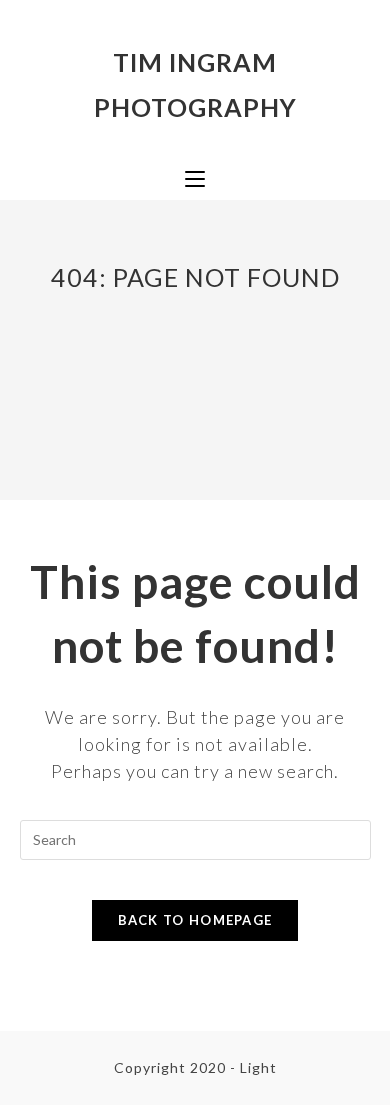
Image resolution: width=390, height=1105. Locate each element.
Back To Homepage (195, 920)
